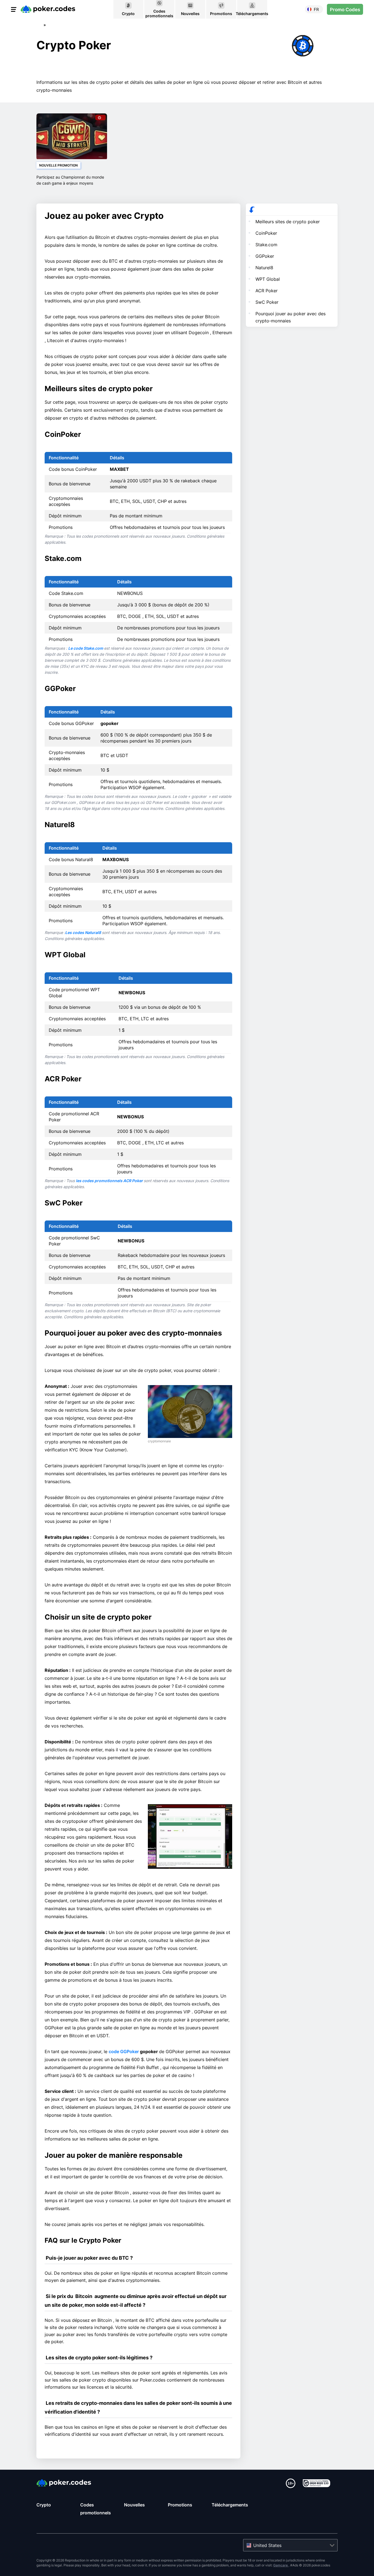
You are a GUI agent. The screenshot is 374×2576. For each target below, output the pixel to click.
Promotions (180, 2505)
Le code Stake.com (86, 648)
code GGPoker (124, 2051)
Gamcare (281, 2565)
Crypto (44, 2505)
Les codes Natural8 (84, 932)
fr (316, 9)
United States (267, 2545)
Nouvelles (134, 2505)
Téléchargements (230, 2505)
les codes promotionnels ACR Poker (110, 1181)
